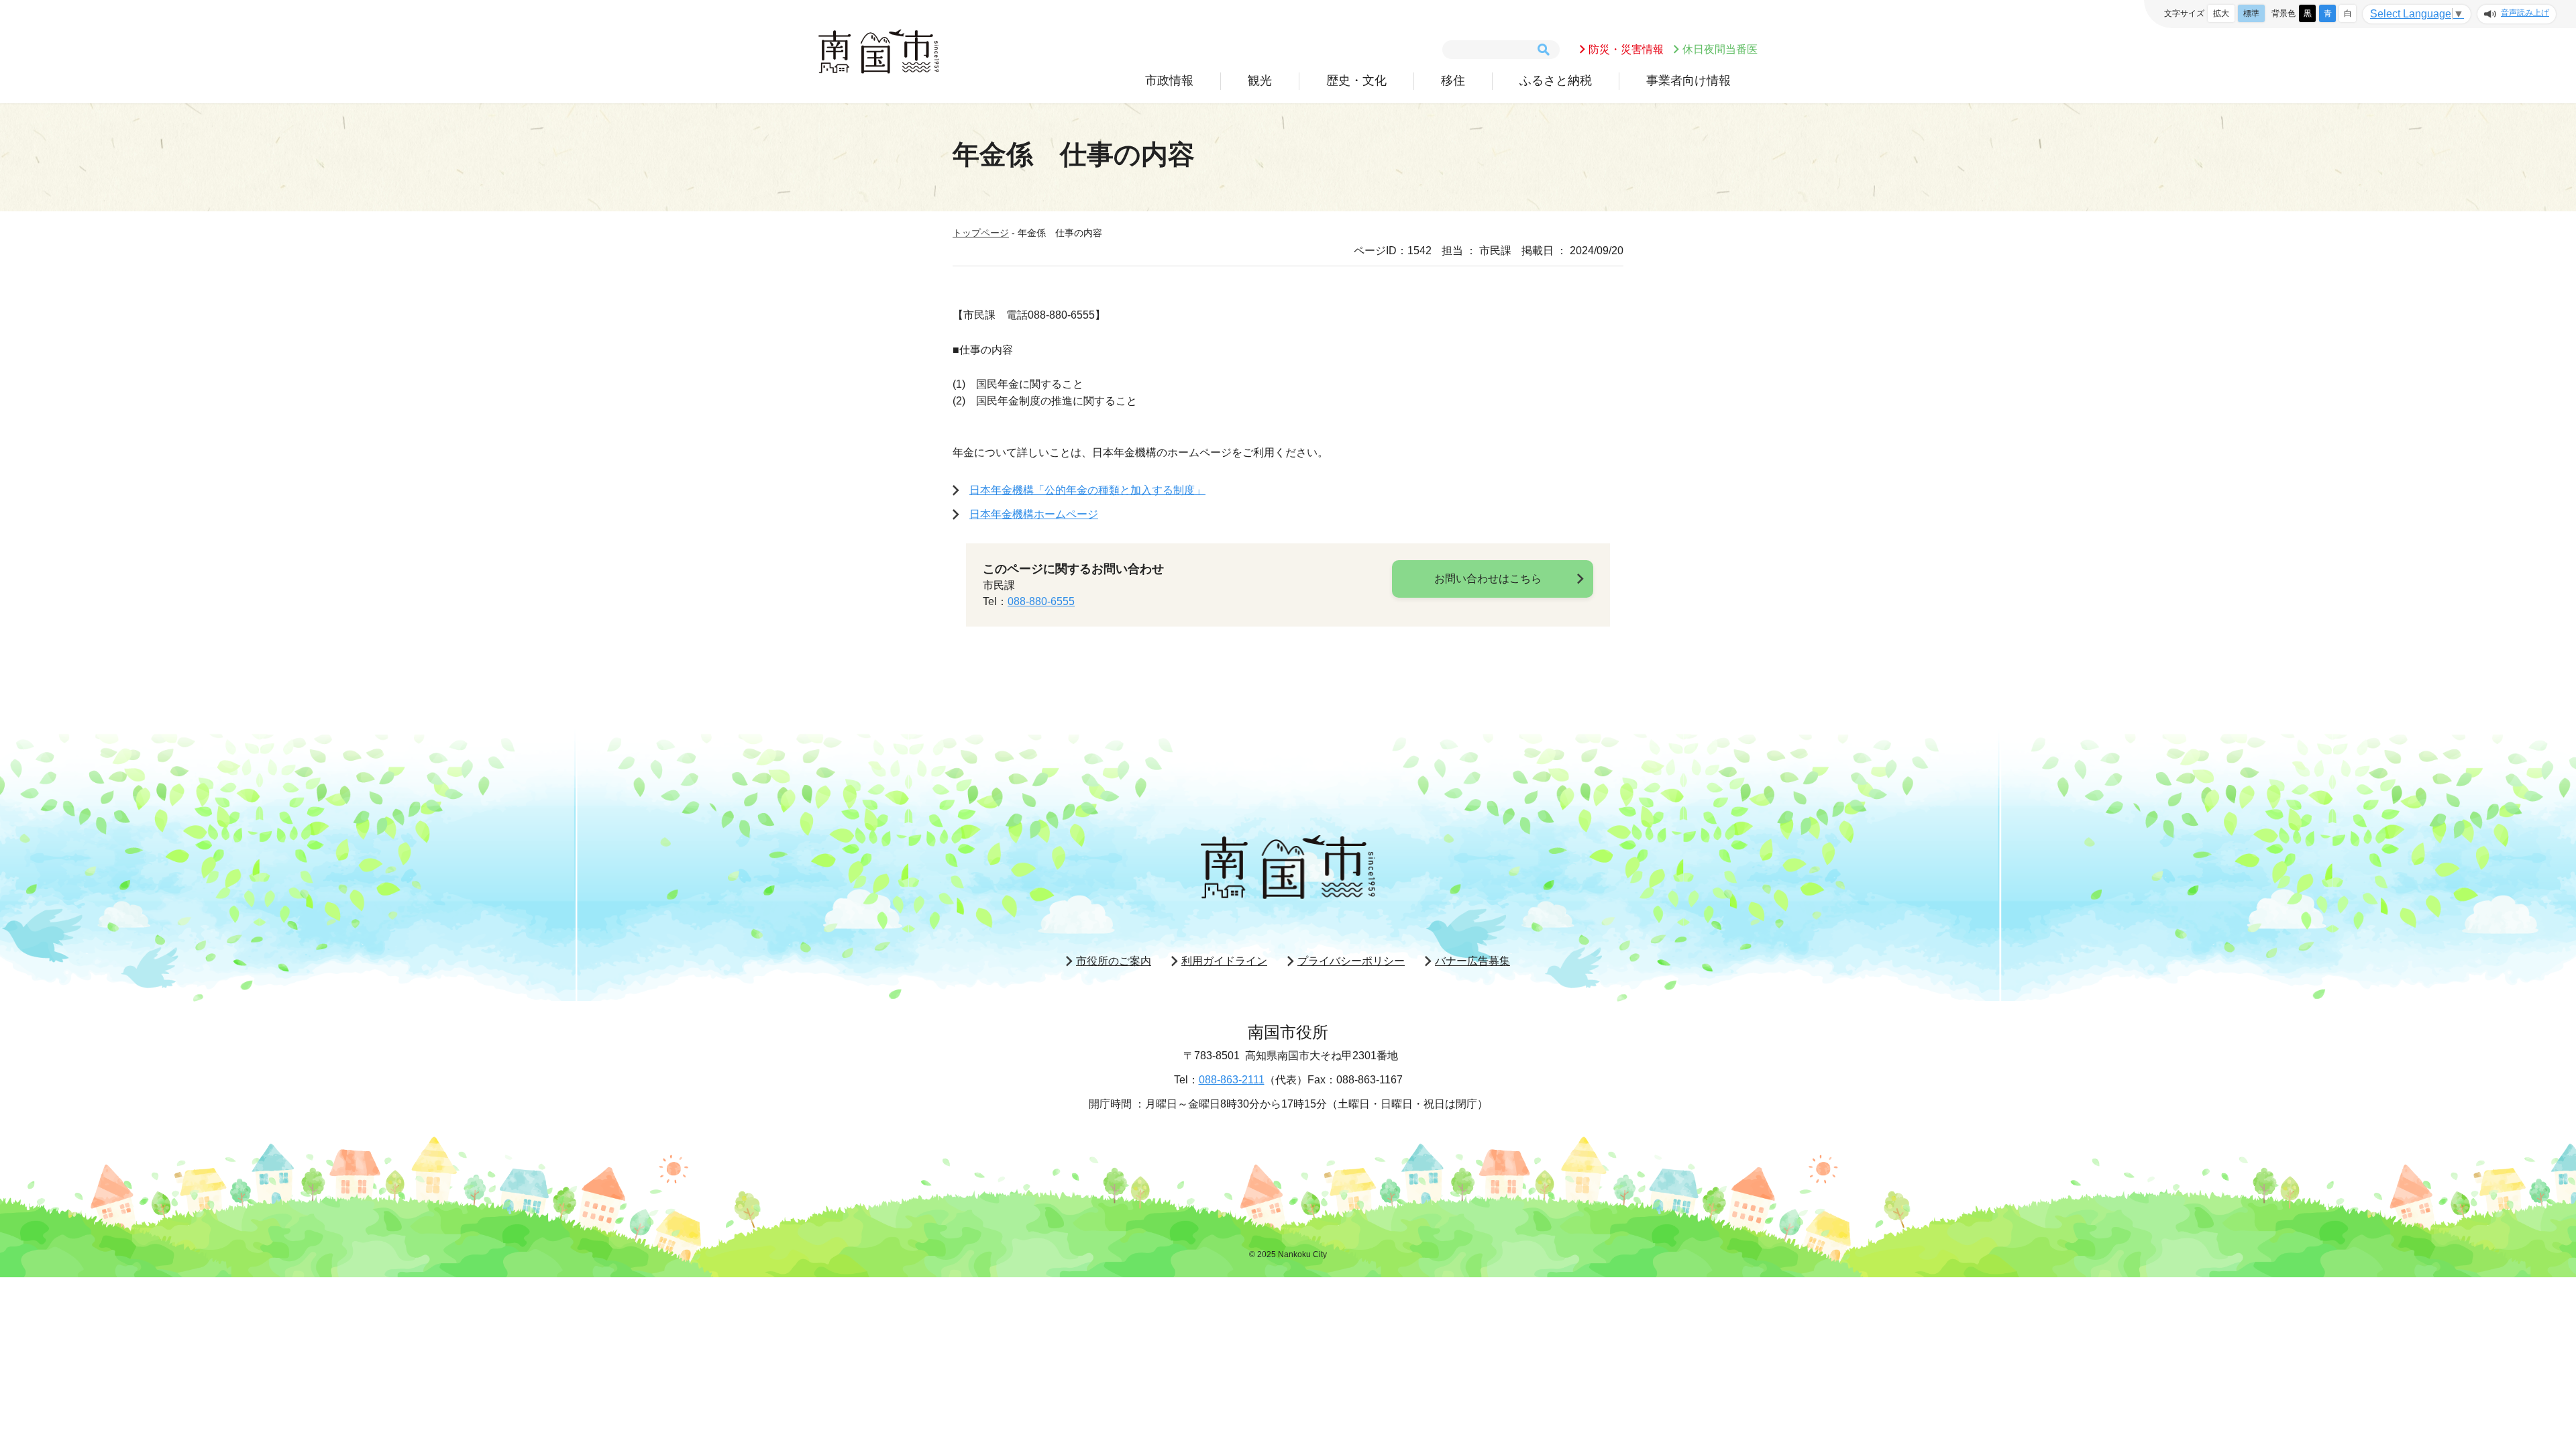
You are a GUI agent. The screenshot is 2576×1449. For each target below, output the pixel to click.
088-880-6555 (1041, 601)
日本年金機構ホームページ (1034, 514)
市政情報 (1169, 80)
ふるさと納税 (1556, 80)
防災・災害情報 (1626, 49)
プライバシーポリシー (1351, 961)
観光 (1260, 80)
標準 (2251, 13)
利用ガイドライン (1224, 961)
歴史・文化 (1356, 80)
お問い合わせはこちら (1488, 579)
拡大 (2221, 13)
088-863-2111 (1232, 1080)
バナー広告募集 (1472, 961)
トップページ (981, 233)
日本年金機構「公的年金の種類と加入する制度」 (1087, 490)
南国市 (879, 52)
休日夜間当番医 (1720, 49)
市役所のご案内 (1114, 961)
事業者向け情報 (1688, 80)
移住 (1453, 80)
